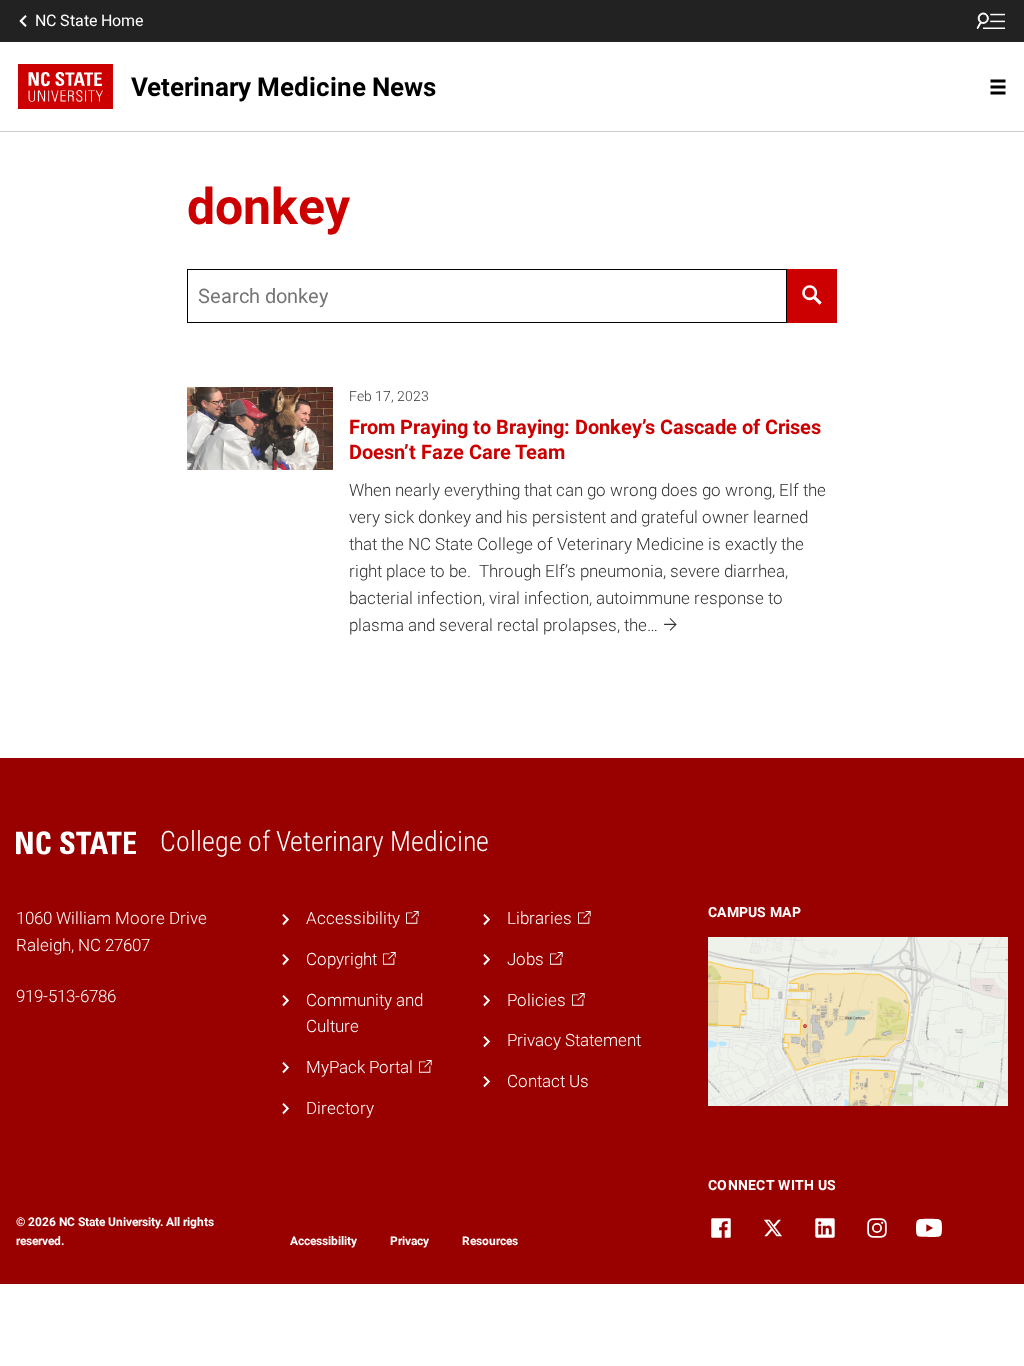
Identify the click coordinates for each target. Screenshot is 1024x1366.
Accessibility (323, 1241)
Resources (490, 1241)
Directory (340, 1108)
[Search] (812, 296)
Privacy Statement (574, 1040)
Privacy (409, 1241)
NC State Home (89, 20)
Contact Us (548, 1081)
